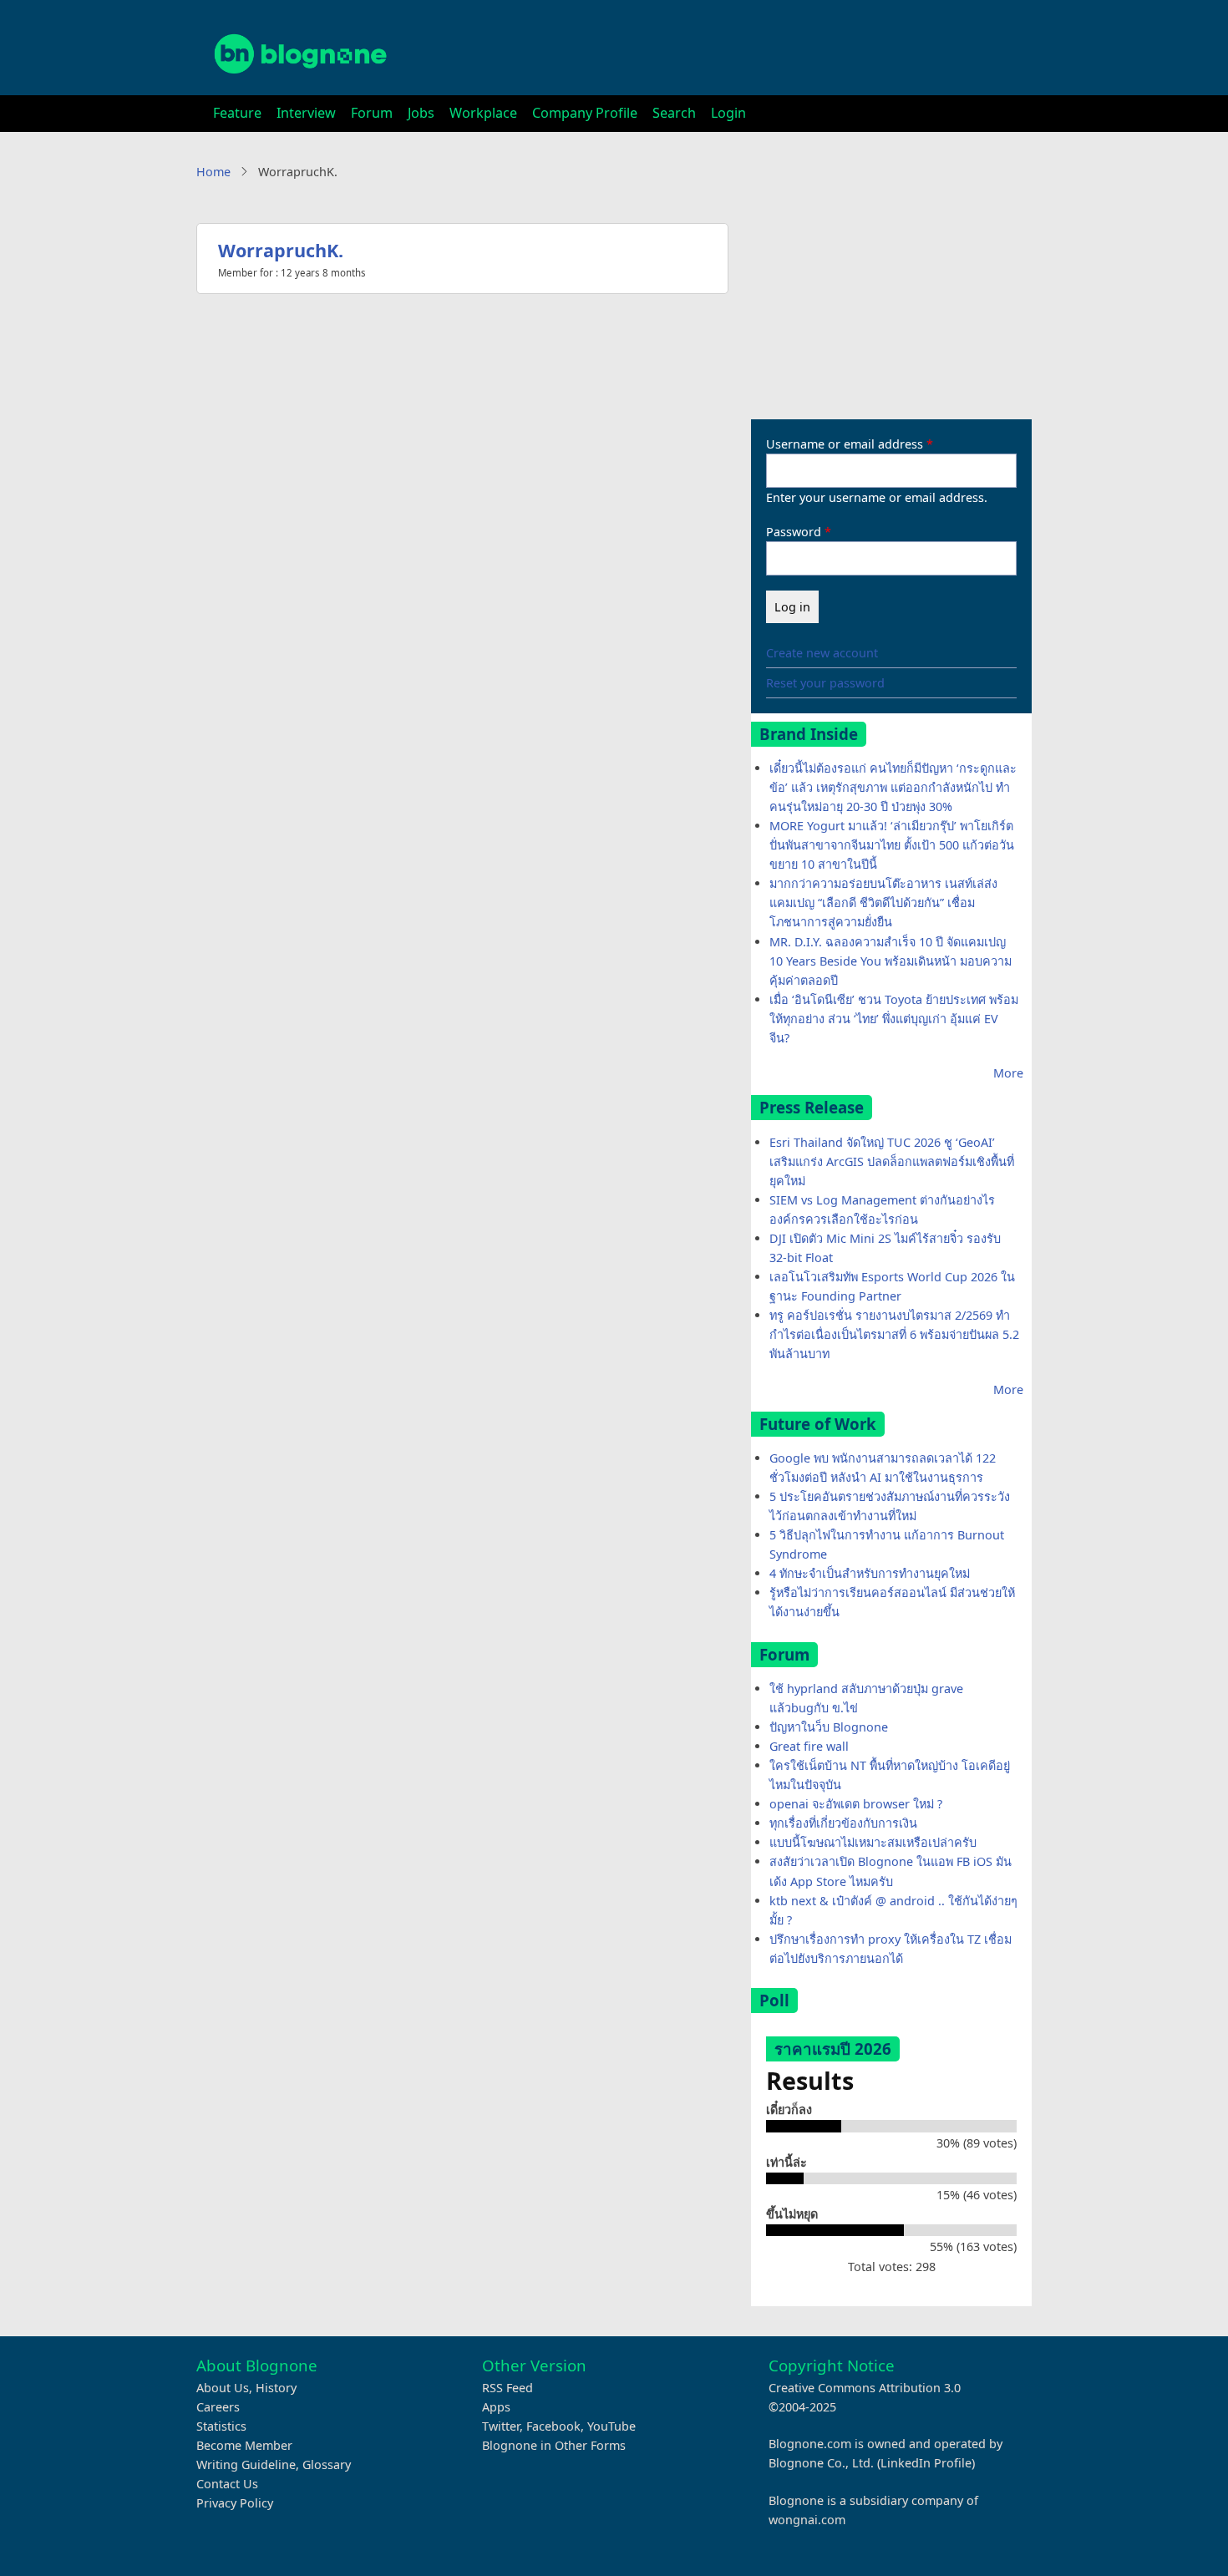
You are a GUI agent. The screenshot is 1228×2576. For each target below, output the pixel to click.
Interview (306, 113)
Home (213, 172)
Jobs (421, 113)
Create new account (822, 653)
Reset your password (825, 683)
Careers (218, 2407)
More (1008, 1073)
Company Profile (585, 113)
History (276, 2388)
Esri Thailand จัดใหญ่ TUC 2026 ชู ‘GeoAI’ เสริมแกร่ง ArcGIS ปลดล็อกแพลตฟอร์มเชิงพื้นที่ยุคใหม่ (892, 1161)
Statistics (221, 2426)
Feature (237, 113)
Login (728, 113)
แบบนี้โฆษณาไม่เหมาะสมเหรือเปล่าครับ (873, 1842)
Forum (372, 113)
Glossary (327, 2464)
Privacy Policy (235, 2503)
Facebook (553, 2426)
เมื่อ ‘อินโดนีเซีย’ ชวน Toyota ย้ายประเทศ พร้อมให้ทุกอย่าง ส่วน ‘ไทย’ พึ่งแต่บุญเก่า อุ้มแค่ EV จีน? (894, 1019)
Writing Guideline (246, 2464)
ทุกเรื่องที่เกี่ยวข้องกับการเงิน (843, 1823)
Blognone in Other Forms (554, 2445)
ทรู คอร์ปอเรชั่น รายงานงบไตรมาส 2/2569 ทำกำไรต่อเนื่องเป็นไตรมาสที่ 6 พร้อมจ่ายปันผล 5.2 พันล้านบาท (894, 1334)
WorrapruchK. (281, 250)
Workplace (483, 113)
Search (674, 113)
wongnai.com (807, 2520)
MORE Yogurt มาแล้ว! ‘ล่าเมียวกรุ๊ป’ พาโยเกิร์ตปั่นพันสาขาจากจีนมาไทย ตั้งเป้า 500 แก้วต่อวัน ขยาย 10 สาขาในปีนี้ (892, 845)
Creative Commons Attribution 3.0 (865, 2388)
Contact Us (227, 2484)
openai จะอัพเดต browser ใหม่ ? (856, 1804)
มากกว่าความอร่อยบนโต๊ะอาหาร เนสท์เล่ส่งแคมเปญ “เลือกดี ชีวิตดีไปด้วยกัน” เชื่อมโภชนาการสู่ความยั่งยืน (883, 903)
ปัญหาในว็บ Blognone (829, 1727)
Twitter (501, 2426)
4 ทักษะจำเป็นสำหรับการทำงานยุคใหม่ (870, 1573)
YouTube (611, 2426)
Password (794, 532)
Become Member (244, 2445)
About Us (223, 2388)
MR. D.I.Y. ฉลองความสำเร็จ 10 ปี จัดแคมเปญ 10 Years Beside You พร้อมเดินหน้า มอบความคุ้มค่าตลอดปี (891, 961)
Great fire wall (809, 1746)
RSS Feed (507, 2388)
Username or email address (845, 444)
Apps (496, 2407)
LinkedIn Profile (926, 2463)
